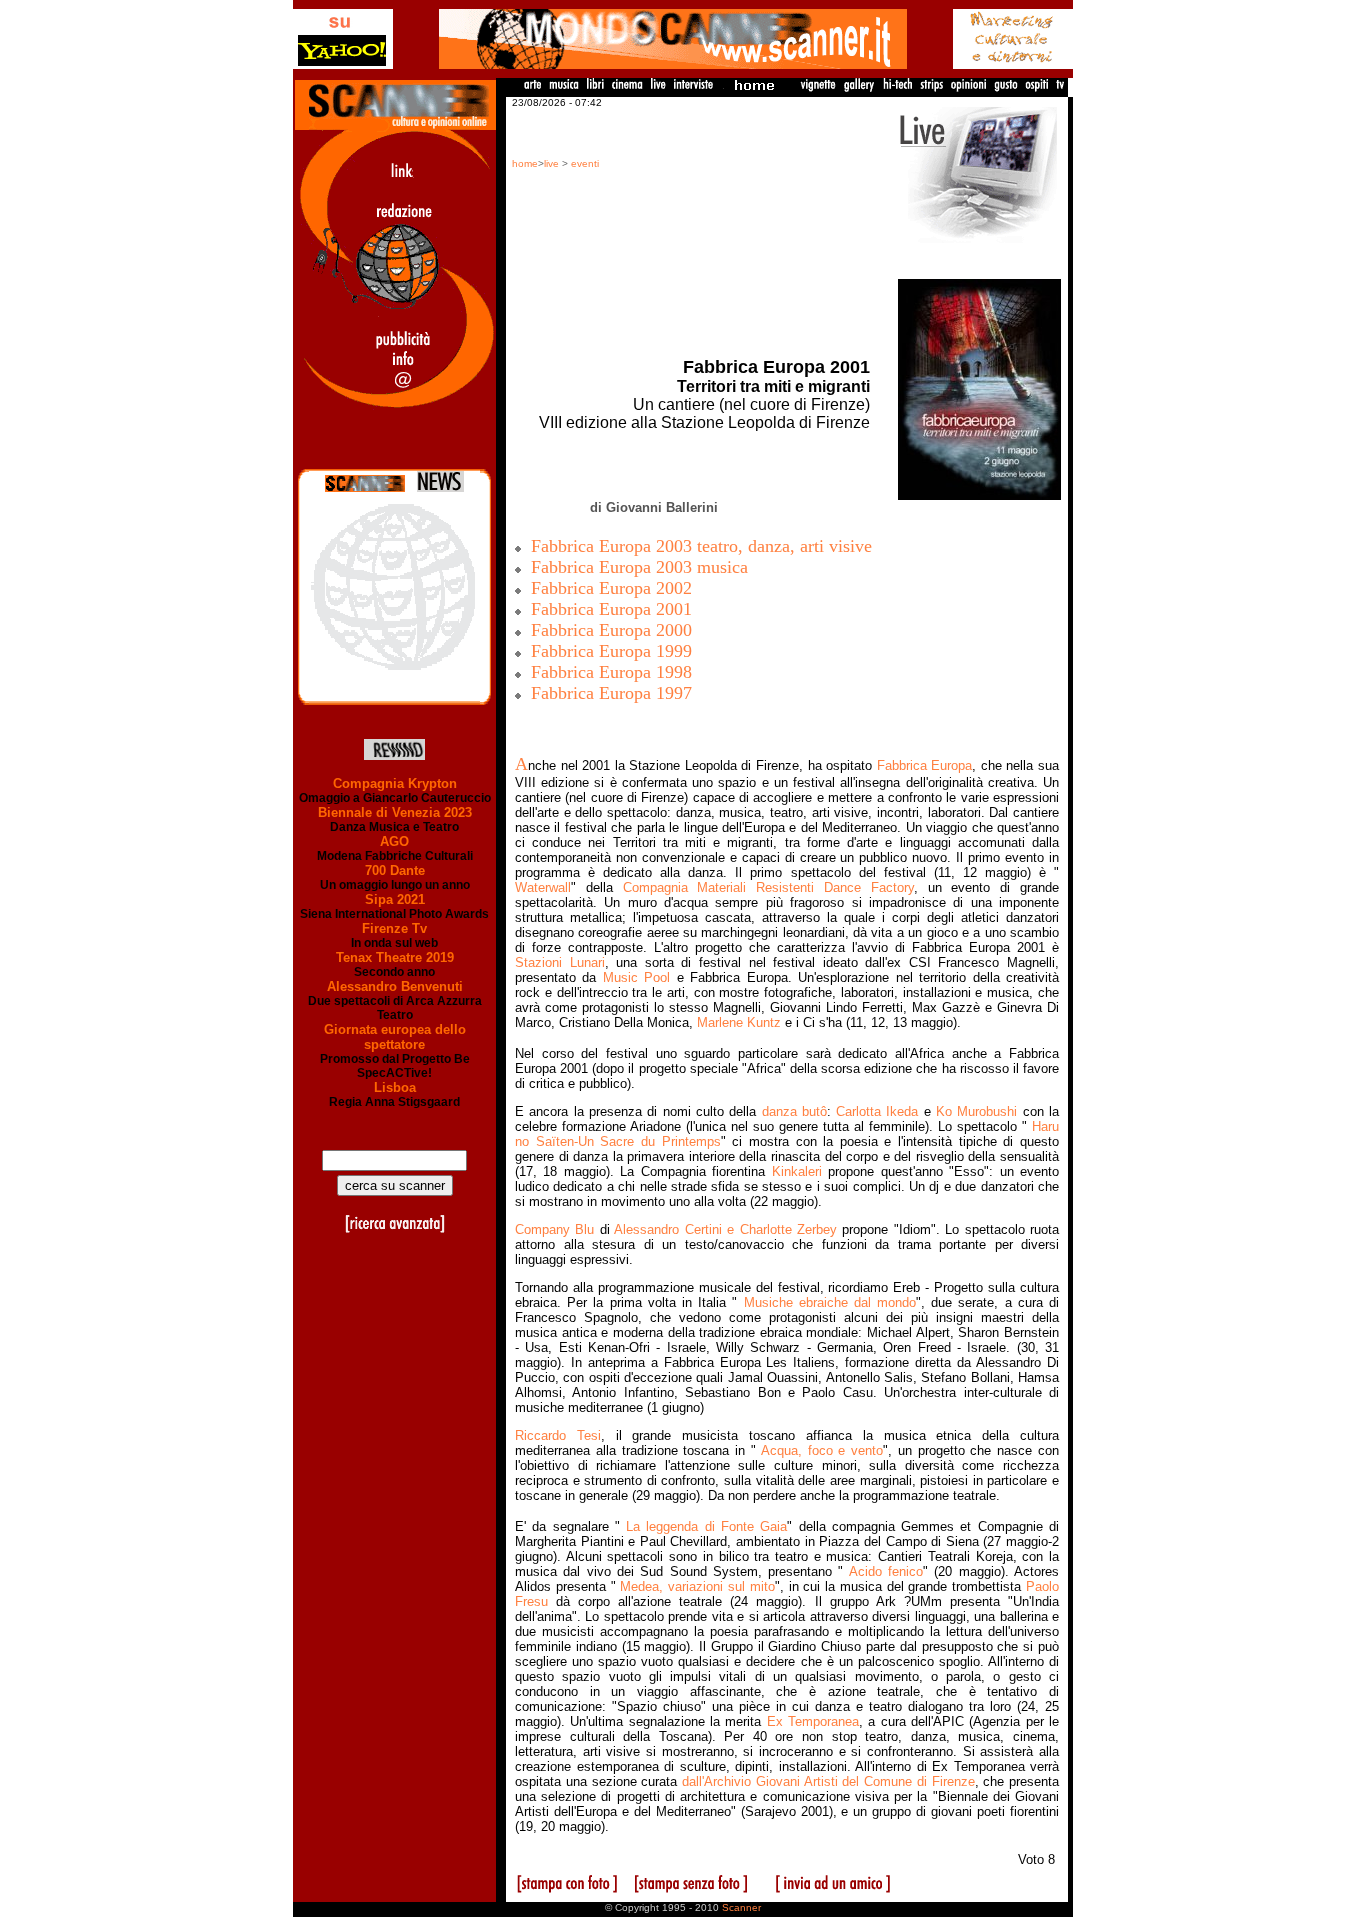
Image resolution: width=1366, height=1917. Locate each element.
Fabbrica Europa (925, 765)
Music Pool (636, 977)
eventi (585, 163)
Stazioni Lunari (560, 962)
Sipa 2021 (395, 899)
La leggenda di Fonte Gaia (706, 1526)
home (525, 163)
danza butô (794, 1111)
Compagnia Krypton (395, 783)
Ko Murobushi (976, 1111)
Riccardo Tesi (558, 1435)
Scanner (741, 1907)
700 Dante (395, 870)
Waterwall (543, 887)
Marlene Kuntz (741, 1022)
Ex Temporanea (813, 1721)
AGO (394, 841)
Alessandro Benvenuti (395, 986)
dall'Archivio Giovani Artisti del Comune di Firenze (828, 1781)
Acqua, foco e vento (822, 1450)
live (551, 163)
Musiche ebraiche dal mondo (830, 1302)
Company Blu (554, 1229)
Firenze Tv (394, 928)
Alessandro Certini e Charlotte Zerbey (725, 1229)
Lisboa (395, 1087)
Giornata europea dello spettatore (395, 1037)
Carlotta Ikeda (880, 1111)
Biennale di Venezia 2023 (395, 812)
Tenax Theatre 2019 (395, 957)
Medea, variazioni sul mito (697, 1586)
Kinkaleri (797, 1171)
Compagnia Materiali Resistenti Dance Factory (768, 887)
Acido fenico (886, 1571)
